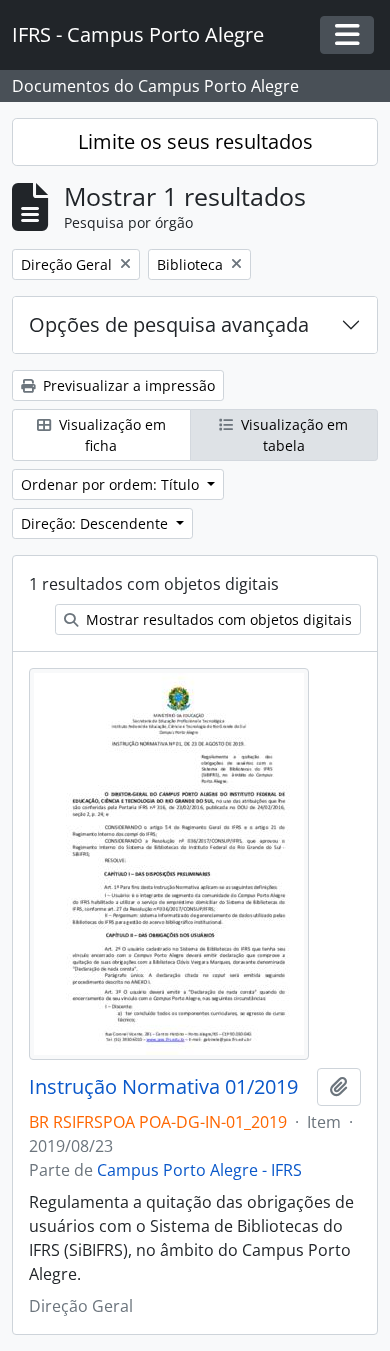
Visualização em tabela (292, 435)
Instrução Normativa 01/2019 (163, 1087)
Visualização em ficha (110, 435)
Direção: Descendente (96, 523)
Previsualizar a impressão (127, 385)
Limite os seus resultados (195, 141)
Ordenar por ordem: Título (112, 484)
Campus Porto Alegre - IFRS (199, 1170)
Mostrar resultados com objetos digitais (217, 619)
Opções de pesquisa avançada (169, 324)
